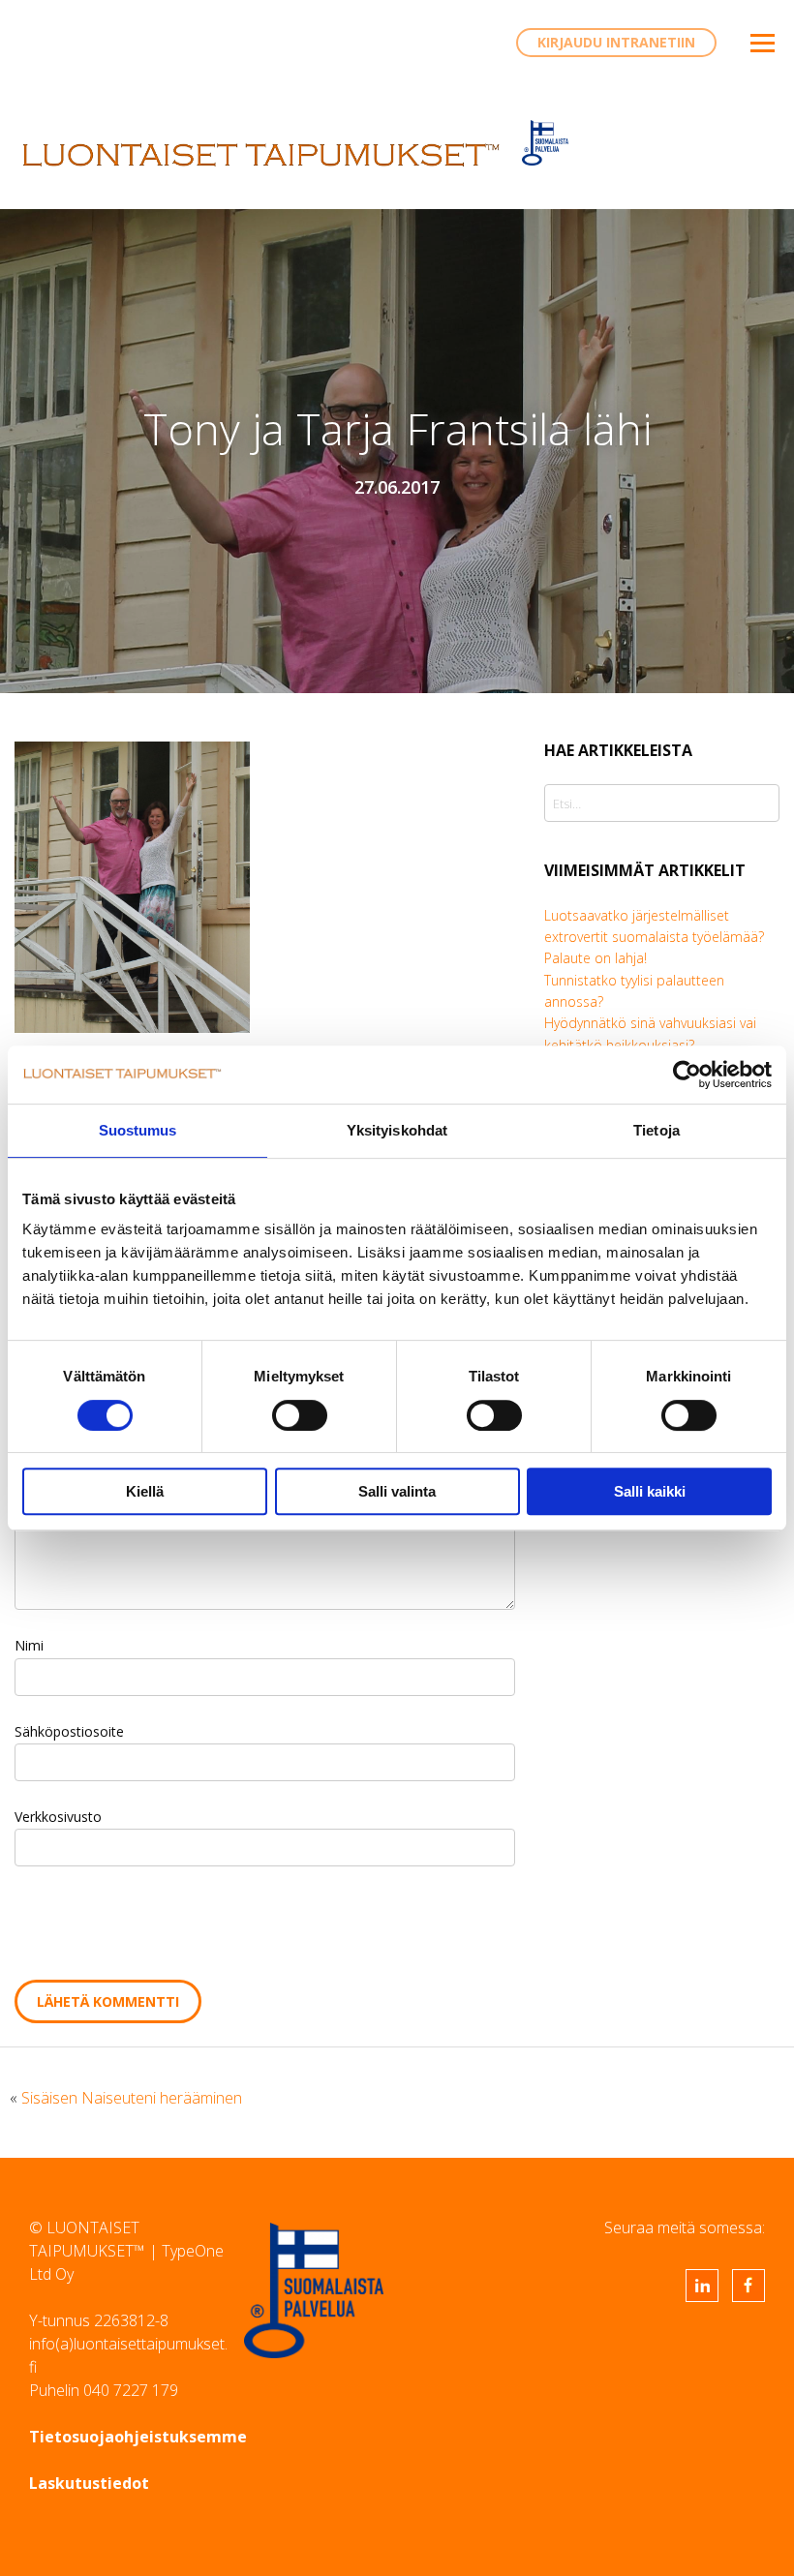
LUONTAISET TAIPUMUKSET (261, 155)
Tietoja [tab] (657, 1130)
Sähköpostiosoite (69, 1731)
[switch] (300, 1415)
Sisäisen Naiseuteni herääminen (132, 2098)
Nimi (29, 1645)
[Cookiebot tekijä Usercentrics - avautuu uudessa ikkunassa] (687, 1075)
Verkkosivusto (58, 1817)
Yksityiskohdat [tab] (397, 1130)
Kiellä (145, 1491)
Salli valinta (397, 1491)
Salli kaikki (650, 1491)
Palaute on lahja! (595, 958)
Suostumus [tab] (138, 1130)
